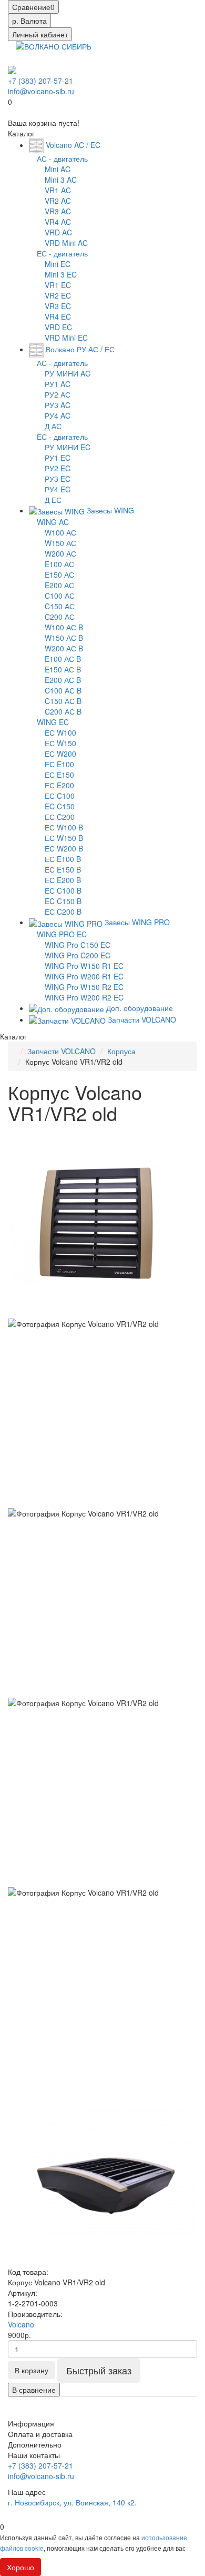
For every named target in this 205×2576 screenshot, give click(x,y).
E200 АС (59, 585)
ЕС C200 (60, 817)
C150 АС (60, 606)
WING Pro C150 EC (78, 945)
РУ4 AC (58, 415)
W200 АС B (64, 648)
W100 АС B (64, 627)
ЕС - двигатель (62, 253)
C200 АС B (63, 711)
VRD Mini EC (66, 338)
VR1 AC (58, 190)
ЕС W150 (60, 743)
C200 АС (60, 617)
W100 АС (60, 532)
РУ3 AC (58, 405)
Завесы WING (109, 510)
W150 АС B (64, 638)
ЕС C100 (60, 796)
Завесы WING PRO (136, 922)
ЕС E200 (59, 785)
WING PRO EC (62, 934)
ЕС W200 (60, 754)
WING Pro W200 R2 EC (84, 997)
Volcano (21, 2324)
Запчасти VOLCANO (141, 1019)
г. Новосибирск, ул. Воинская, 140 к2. (72, 2502)
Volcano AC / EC (72, 145)
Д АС (53, 426)
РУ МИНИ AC (68, 373)
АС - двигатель (62, 158)
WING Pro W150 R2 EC (84, 987)
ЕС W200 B (64, 848)
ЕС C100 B (63, 890)
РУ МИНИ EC (68, 447)
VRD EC (58, 327)
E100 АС (59, 564)
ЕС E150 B (63, 869)
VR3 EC (58, 306)
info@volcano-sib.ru (41, 91)
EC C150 (60, 806)
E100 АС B (63, 659)
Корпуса (121, 1051)
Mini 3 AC (61, 180)
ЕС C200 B (63, 911)
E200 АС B (63, 680)
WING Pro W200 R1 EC (84, 976)
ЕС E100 (59, 764)
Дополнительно (35, 2444)
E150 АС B (63, 669)
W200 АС (60, 553)
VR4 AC (58, 222)
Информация (31, 2423)
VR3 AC (58, 211)
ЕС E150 (59, 775)
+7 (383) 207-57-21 (40, 81)
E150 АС (59, 574)
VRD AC (58, 232)
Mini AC (58, 169)
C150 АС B (63, 701)
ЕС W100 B (64, 827)
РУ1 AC (58, 384)
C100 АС (60, 596)
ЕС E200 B (63, 880)
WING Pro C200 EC (78, 955)
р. (29, 21)
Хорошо (20, 2567)
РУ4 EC (58, 489)
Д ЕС (53, 500)
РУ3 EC (58, 479)
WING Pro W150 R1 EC (84, 966)
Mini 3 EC (61, 274)
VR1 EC (58, 285)
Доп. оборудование (139, 1008)
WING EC (53, 722)
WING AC (53, 522)
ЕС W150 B (64, 838)
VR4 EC (58, 316)
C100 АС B (63, 690)
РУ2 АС (58, 394)
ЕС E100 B (63, 859)
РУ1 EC (58, 458)
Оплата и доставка (40, 2434)
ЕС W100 (60, 732)
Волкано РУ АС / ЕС (79, 349)
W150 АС (60, 543)
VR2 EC (58, 295)
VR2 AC (58, 201)
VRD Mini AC (66, 243)
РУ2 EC (58, 468)
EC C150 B (63, 901)
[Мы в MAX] (12, 70)
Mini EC (58, 264)
